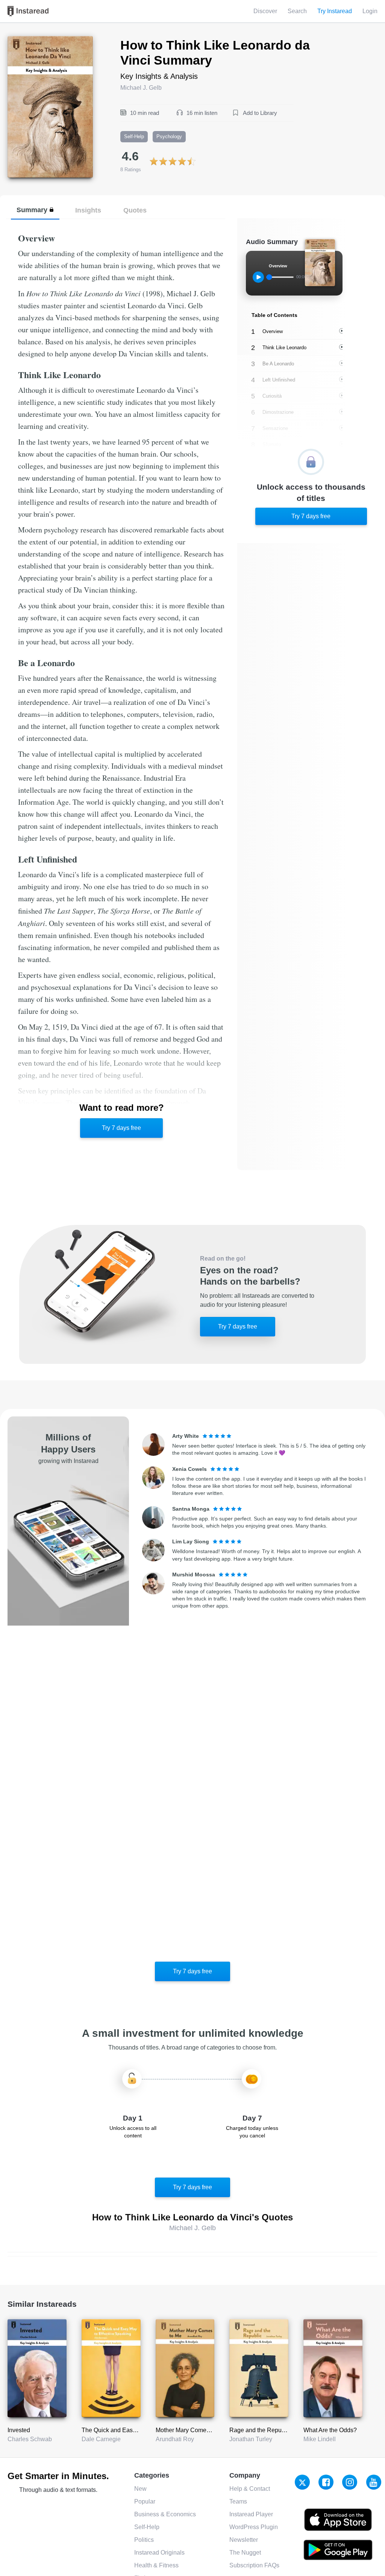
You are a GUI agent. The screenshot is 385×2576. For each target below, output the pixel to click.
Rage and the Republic (260, 2430)
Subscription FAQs (254, 2565)
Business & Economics (165, 2514)
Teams (238, 2501)
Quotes (135, 210)
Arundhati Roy (175, 2439)
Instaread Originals (159, 2553)
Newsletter (244, 2540)
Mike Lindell (320, 2439)
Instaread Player (251, 2514)
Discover (265, 11)
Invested (19, 2430)
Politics (144, 2540)
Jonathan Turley (251, 2439)
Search (297, 11)
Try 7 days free (121, 1128)
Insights (88, 210)
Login (370, 11)
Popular (145, 2501)
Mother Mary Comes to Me (191, 2430)
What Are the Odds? (330, 2430)
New (140, 2489)
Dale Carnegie (101, 2439)
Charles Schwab (30, 2439)
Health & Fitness (156, 2565)
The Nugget (245, 2553)
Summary (32, 210)
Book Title (21, 40)
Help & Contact (250, 2489)
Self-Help (147, 2527)
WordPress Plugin (254, 2527)
